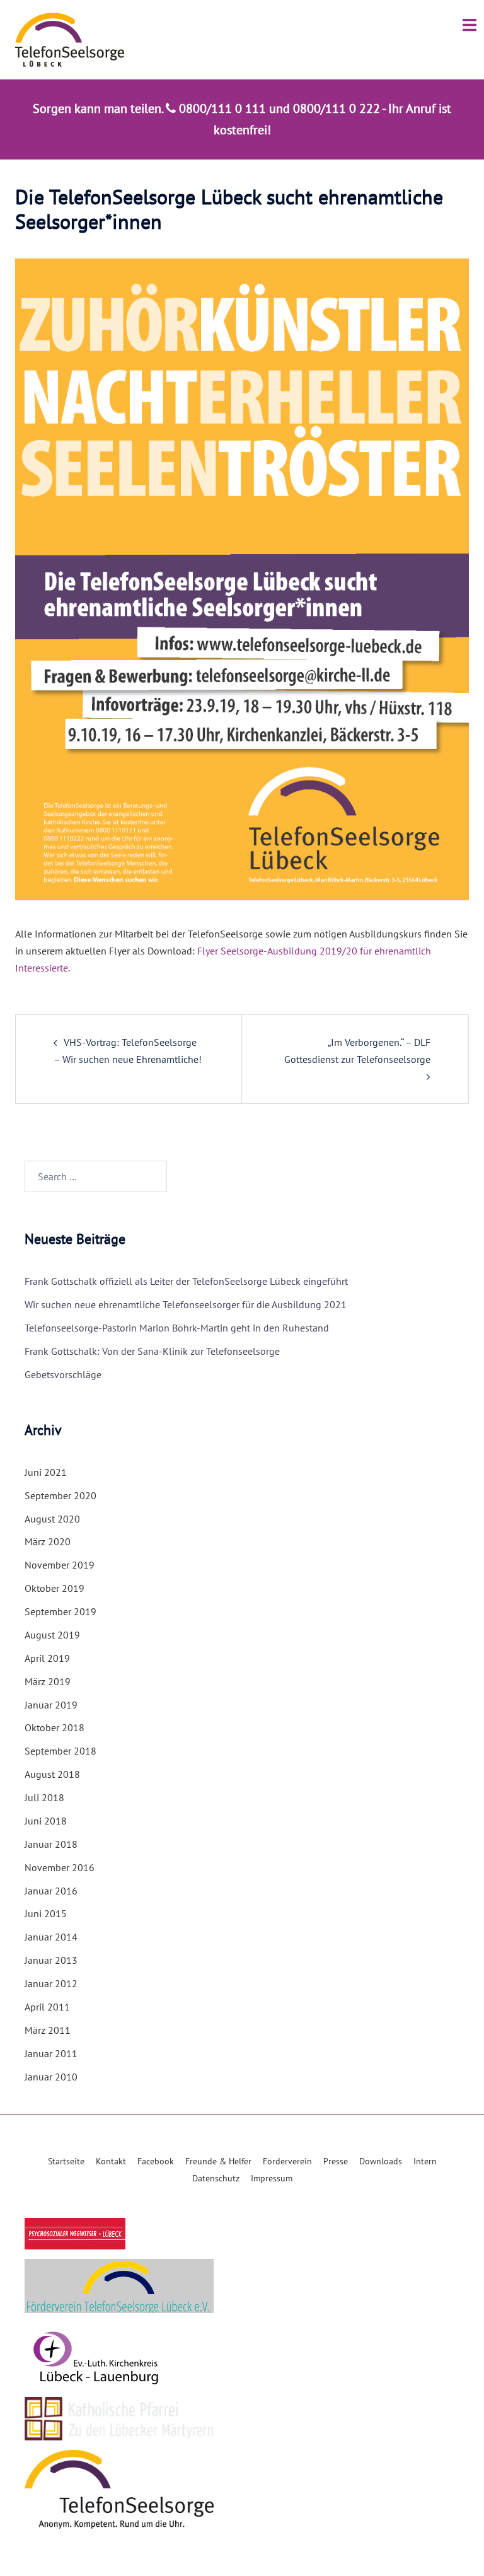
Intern (425, 2161)
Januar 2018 (51, 1844)
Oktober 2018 (55, 1727)
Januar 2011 (51, 2053)
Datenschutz (216, 2178)
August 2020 (52, 1519)
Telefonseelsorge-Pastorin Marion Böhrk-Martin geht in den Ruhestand (177, 1328)
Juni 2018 (46, 1821)
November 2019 (60, 1565)
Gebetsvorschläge (63, 1374)
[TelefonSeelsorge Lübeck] (70, 38)
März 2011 (48, 2030)
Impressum (272, 2178)
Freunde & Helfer (218, 2161)
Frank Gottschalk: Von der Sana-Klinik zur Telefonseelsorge (152, 1351)
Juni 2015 (46, 1913)
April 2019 (47, 1658)
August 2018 (52, 1774)
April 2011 (47, 2007)
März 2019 (48, 1681)
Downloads (381, 2161)
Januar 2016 (51, 1891)
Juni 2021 (46, 1472)
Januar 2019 (51, 1705)
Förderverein (287, 2161)
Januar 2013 (51, 1960)
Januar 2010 (51, 2077)
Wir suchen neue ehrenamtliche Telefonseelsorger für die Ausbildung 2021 (186, 1304)
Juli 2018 (44, 1797)
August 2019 (52, 1635)
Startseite (66, 2161)
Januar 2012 (51, 1983)
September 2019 (60, 1611)
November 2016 (60, 1867)
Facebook (156, 2161)
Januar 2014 (51, 1937)
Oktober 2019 (55, 1588)
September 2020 (60, 1495)
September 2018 (60, 1751)
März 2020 (48, 1541)
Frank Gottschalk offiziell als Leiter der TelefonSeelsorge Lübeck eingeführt (186, 1281)
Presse (336, 2161)
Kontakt (111, 2161)
